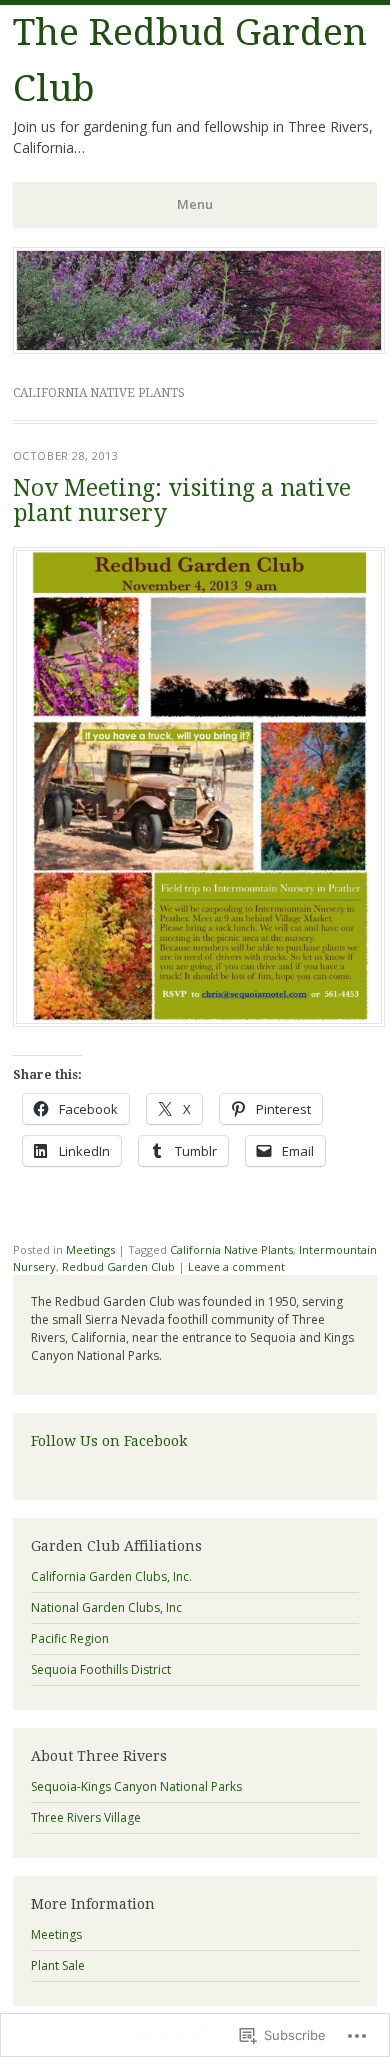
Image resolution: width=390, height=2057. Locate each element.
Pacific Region (70, 1638)
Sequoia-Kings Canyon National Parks (136, 1786)
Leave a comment (236, 1266)
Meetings (90, 1249)
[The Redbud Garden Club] (199, 348)
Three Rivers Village (86, 1817)
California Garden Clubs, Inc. (111, 1576)
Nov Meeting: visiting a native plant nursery (182, 501)
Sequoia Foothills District (101, 1669)
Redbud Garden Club (118, 1266)
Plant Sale (58, 1965)
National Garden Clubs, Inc (106, 1607)
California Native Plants (231, 1249)
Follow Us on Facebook (109, 1441)
